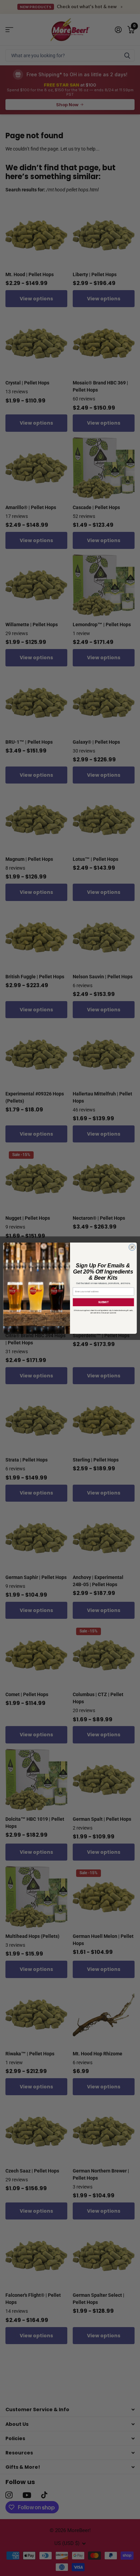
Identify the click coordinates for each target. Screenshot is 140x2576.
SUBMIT (103, 1302)
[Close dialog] (132, 1247)
